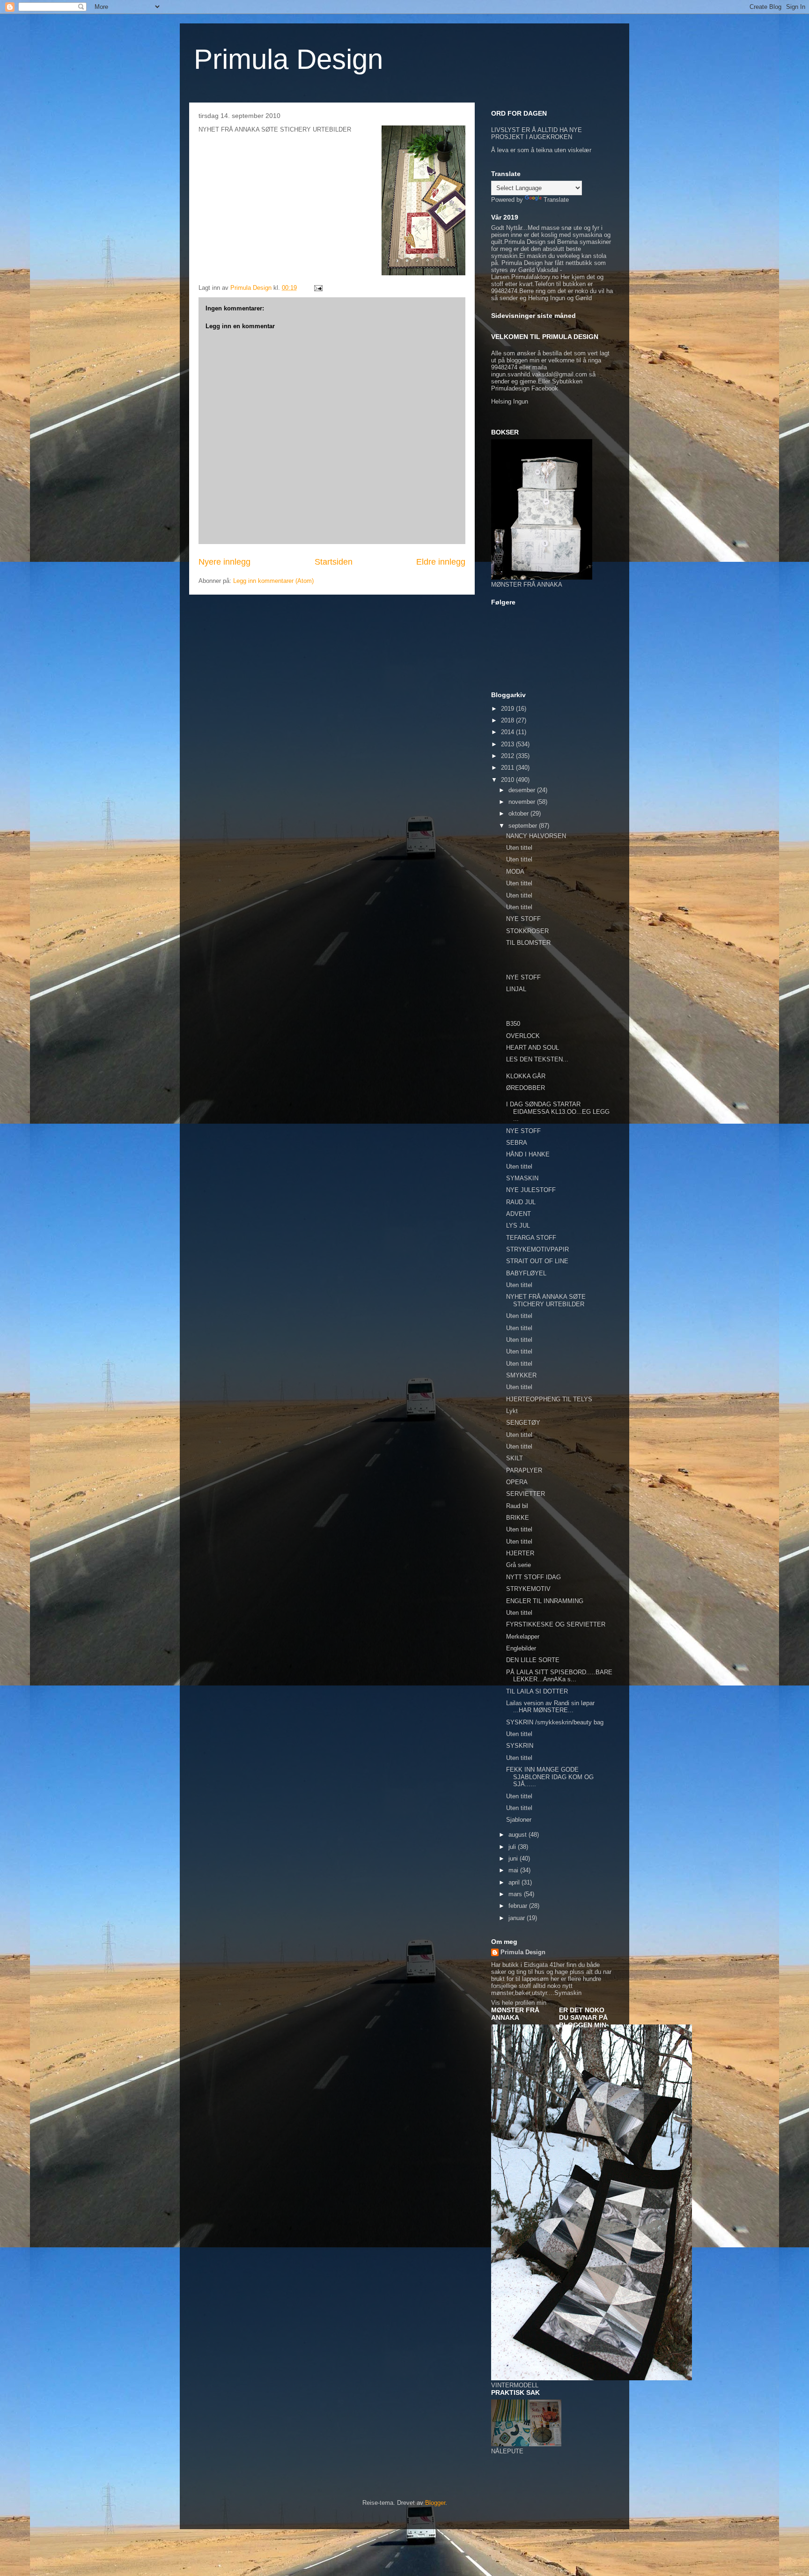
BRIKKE (518, 1518)
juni (514, 1858)
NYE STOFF (523, 919)
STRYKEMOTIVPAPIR (537, 1249)
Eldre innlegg (441, 562)
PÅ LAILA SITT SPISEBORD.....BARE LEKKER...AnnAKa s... (559, 1676)
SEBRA (517, 1143)
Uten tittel (519, 848)
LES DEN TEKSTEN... (537, 1059)
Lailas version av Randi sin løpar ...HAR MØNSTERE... (550, 1707)
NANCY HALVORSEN (536, 836)
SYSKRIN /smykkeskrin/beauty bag (555, 1722)
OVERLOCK (523, 1036)
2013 (508, 744)
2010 (508, 780)
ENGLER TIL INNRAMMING (545, 1601)
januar (518, 1918)
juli (513, 1847)
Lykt (512, 1411)
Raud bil (517, 1506)
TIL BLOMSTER (528, 943)
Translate (556, 200)
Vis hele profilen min (519, 2003)
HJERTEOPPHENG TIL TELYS (549, 1399)
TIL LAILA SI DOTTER (537, 1691)
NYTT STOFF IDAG (533, 1577)
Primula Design (288, 59)
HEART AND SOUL (533, 1048)
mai (514, 1870)
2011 (508, 768)
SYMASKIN (522, 1178)
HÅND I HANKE (528, 1154)
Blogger (435, 2503)
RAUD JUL (521, 1202)
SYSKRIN (520, 1746)
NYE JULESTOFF (531, 1190)
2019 (508, 709)
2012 (508, 756)
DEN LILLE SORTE (533, 1660)
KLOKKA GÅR (526, 1076)
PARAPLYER (524, 1470)
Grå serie (518, 1565)
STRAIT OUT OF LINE (537, 1261)
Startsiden (334, 562)
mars (516, 1894)
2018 (508, 720)
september (524, 826)
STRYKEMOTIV (528, 1589)
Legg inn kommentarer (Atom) (273, 581)
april (515, 1882)
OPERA (517, 1482)
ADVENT (518, 1214)
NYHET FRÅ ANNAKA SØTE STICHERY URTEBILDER (546, 1300)
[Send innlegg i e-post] (318, 288)
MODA (515, 872)
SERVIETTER (526, 1494)
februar (519, 1906)
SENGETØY (523, 1423)
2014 (508, 732)
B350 (513, 1024)
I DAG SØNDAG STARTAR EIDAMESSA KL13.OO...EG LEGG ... (558, 1111)
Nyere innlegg (224, 562)
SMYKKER (521, 1375)
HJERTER (520, 1553)
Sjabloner (519, 1820)
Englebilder (521, 1648)
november (523, 802)
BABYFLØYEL (526, 1273)
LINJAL (516, 989)
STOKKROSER (527, 931)
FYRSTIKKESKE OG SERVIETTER (556, 1624)
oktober (519, 813)
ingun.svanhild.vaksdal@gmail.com (539, 374)
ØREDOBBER (526, 1088)
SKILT (515, 1458)
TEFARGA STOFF (531, 1238)
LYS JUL (518, 1225)
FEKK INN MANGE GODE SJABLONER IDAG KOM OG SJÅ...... (550, 1777)
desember (523, 790)
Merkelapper (523, 1637)
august (518, 1835)
